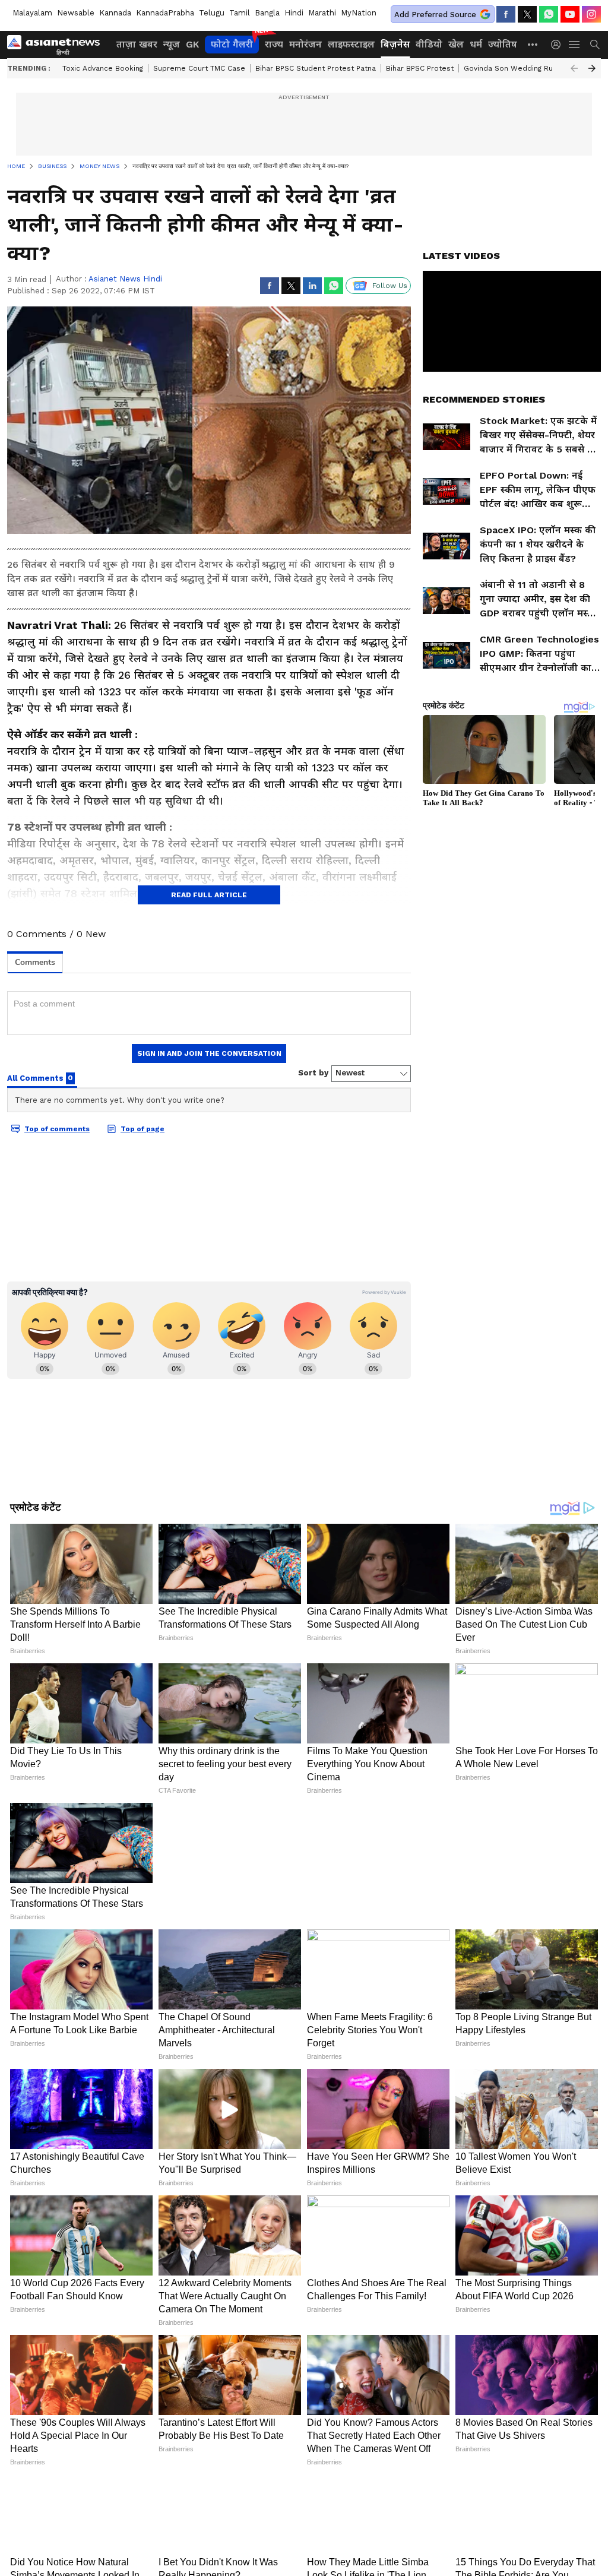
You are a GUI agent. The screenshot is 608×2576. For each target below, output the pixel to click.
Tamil (240, 13)
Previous (574, 68)
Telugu (212, 13)
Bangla (267, 13)
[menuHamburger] (575, 45)
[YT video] (570, 14)
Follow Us (390, 286)
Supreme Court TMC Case (199, 68)
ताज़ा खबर (137, 44)
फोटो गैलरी (232, 44)
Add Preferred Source (435, 15)
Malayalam (32, 13)
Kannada (115, 13)
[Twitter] (527, 14)
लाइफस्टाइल (351, 44)
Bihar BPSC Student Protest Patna (316, 68)
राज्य (274, 44)
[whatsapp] (549, 14)
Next (592, 68)
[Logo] (58, 45)
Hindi (294, 13)
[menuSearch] (595, 45)
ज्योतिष (503, 44)
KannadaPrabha (165, 13)
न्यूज (172, 44)
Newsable (76, 13)
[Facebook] (506, 14)
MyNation (359, 13)
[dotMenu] (533, 44)
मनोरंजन (305, 44)
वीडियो (429, 44)
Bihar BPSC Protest (420, 68)
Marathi (322, 13)
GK (192, 44)
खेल (456, 44)
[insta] (591, 14)
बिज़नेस (395, 44)
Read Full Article (209, 895)
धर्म (476, 44)
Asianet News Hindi (125, 279)
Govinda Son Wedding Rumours (520, 68)
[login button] (559, 45)
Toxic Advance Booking (103, 68)
